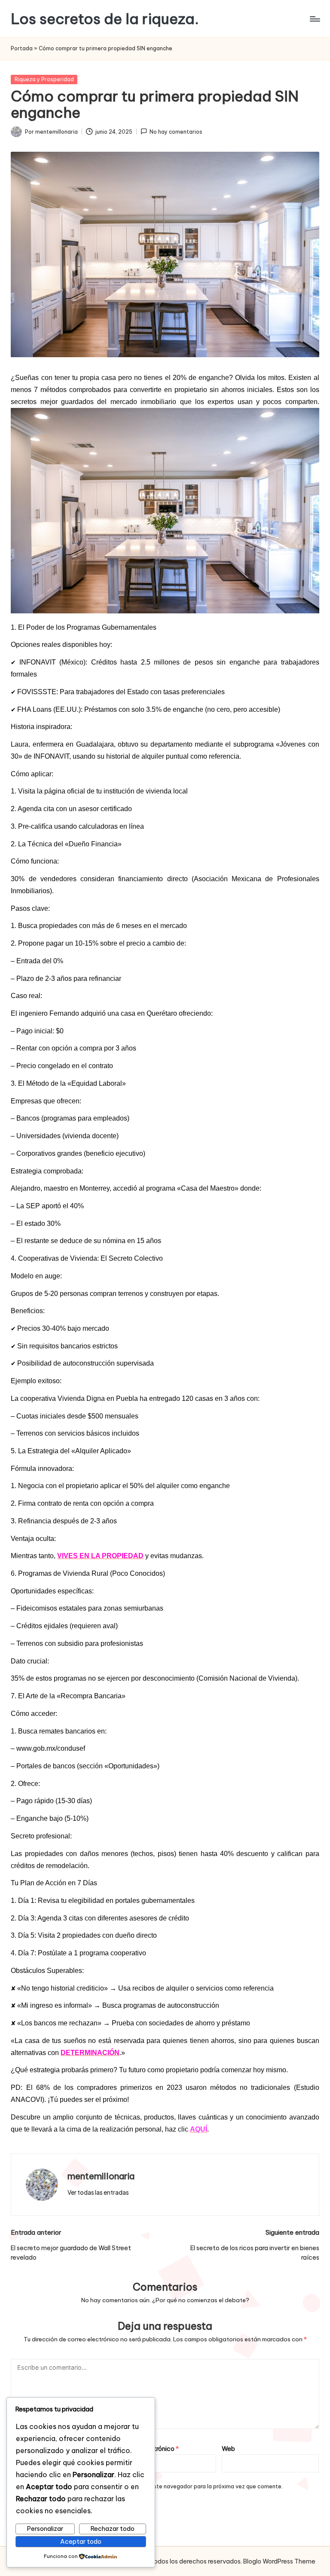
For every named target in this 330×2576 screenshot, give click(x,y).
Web (228, 2449)
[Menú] (314, 19)
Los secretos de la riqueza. (105, 19)
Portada (22, 48)
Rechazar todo (113, 2529)
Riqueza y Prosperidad (44, 79)
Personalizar (45, 2529)
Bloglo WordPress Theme (279, 2561)
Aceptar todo (81, 2542)
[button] (98, 2193)
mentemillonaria (101, 2176)
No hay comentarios (176, 132)
